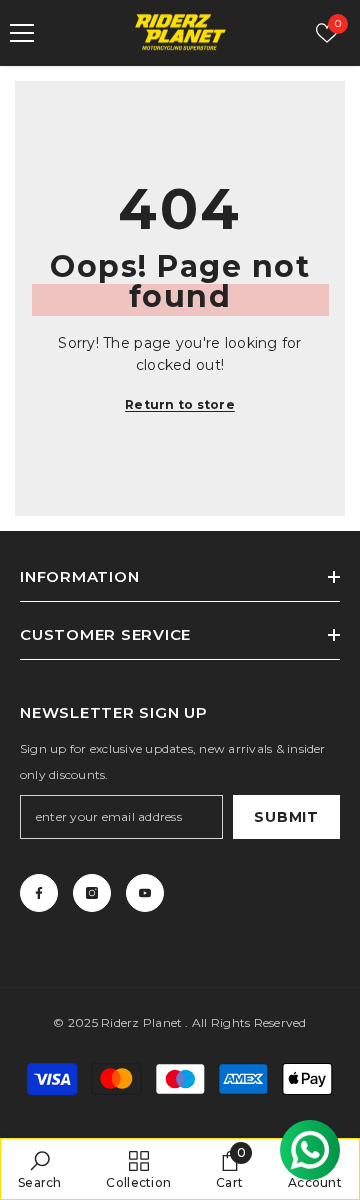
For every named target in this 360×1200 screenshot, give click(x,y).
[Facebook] (39, 893)
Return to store (180, 404)
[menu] (22, 33)
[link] (40, 1169)
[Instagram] (92, 893)
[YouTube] (145, 893)
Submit (286, 817)
